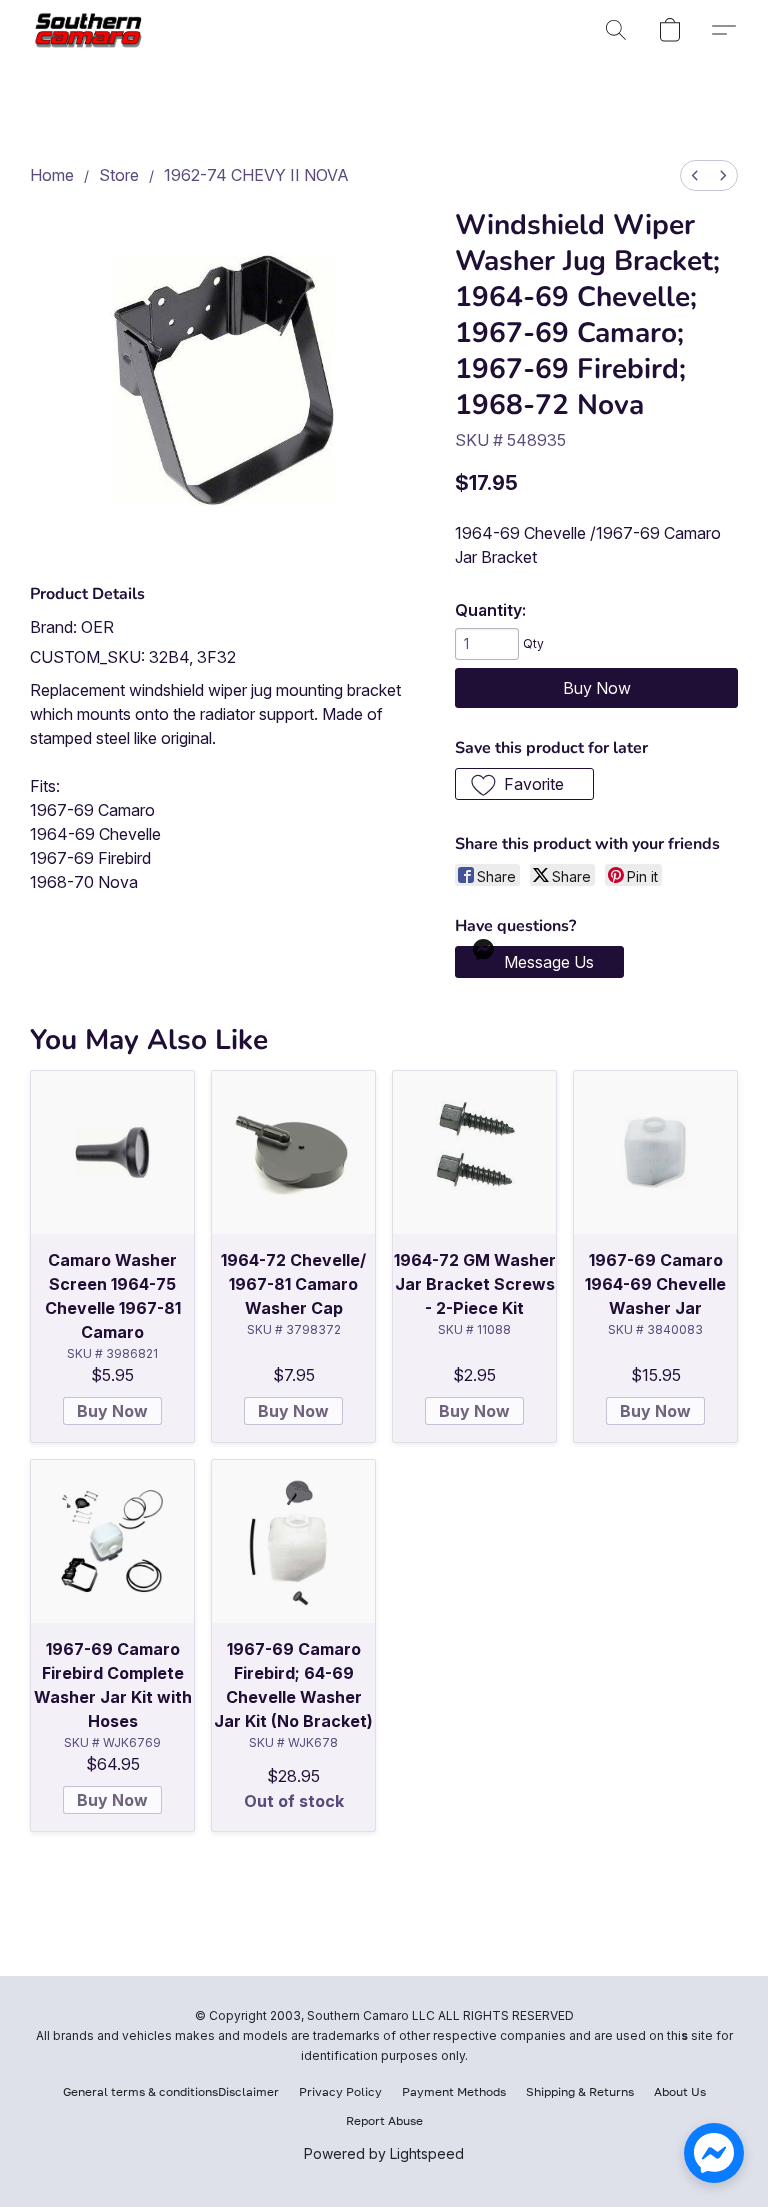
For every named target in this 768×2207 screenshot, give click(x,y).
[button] (92, 30)
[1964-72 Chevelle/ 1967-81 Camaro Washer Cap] (293, 1152)
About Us (680, 2091)
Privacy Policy (340, 2091)
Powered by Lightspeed (384, 2153)
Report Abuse (384, 2120)
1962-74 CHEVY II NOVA (256, 175)
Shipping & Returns (580, 2091)
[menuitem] (695, 175)
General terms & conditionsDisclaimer (171, 2091)
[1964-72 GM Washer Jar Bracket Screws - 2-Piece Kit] (474, 1152)
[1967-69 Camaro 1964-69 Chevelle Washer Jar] (655, 1152)
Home (52, 175)
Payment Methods (454, 2091)
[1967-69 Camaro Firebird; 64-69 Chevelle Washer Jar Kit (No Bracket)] (293, 1541)
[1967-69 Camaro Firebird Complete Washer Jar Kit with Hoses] (112, 1541)
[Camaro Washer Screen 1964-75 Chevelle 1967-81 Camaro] (112, 1152)
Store (119, 175)
